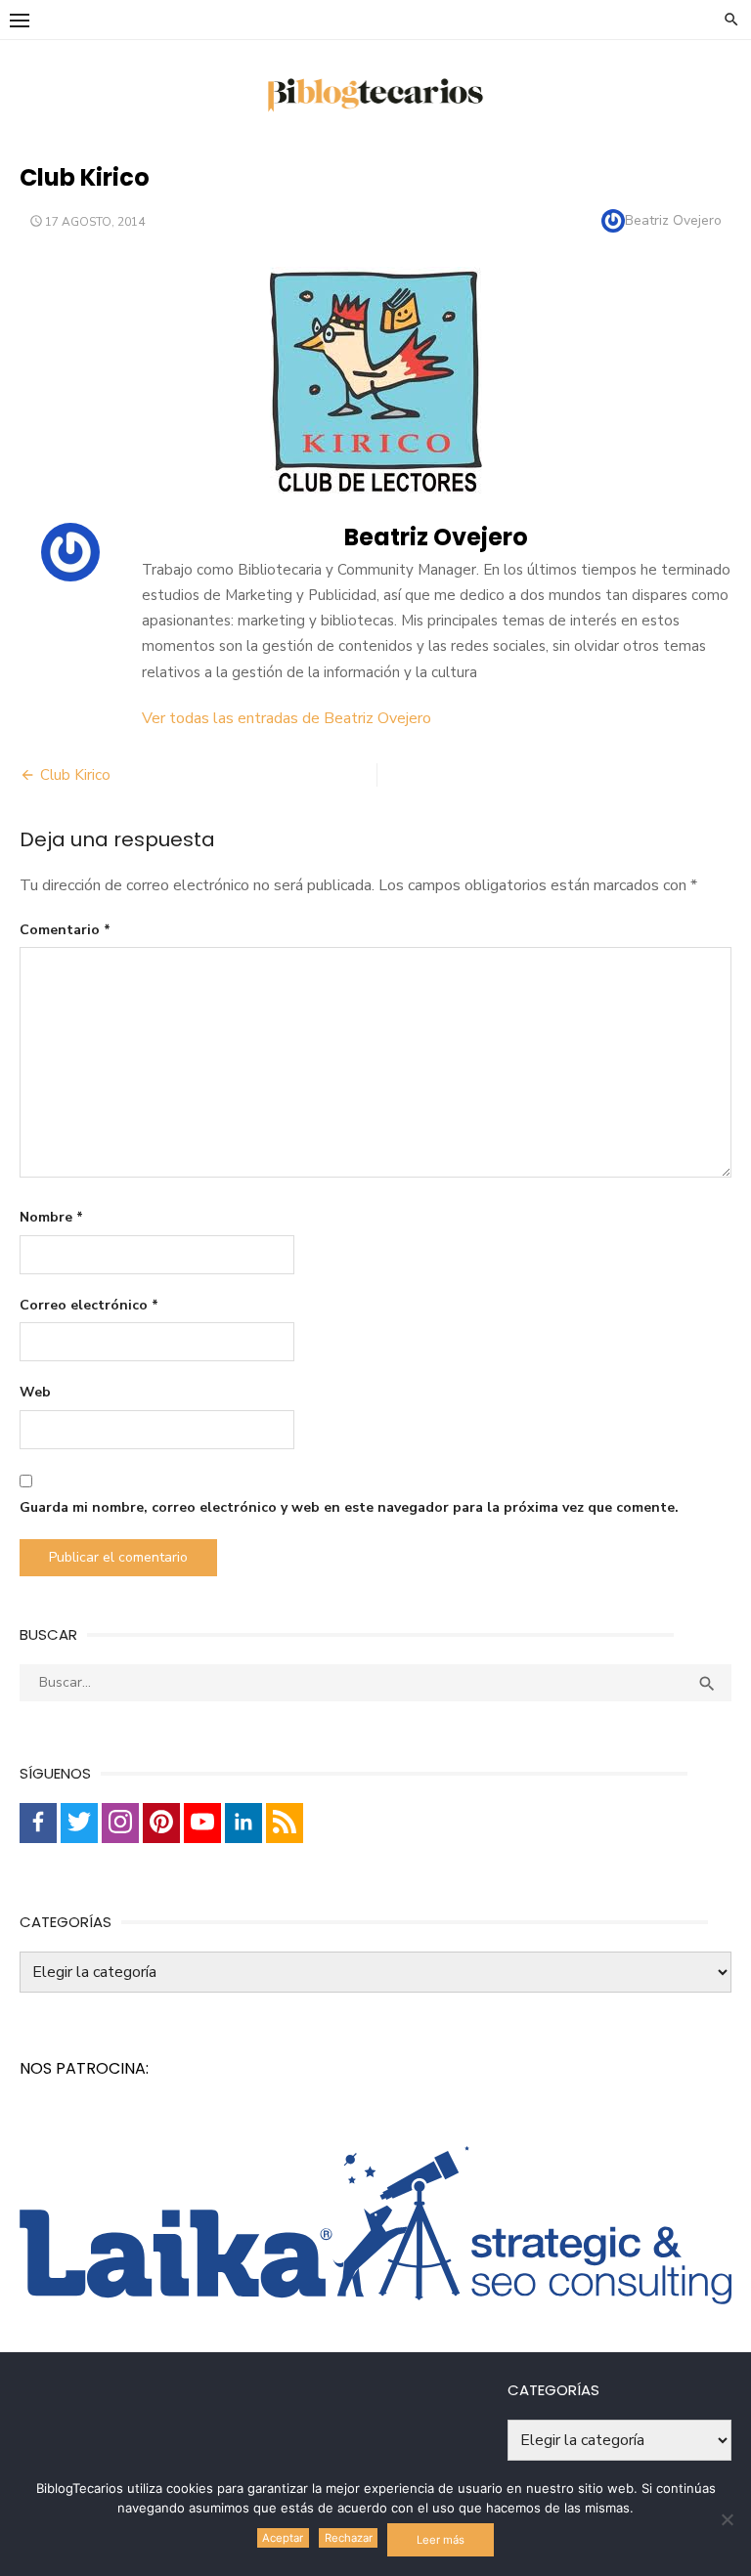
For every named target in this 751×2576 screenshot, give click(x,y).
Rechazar (349, 2538)
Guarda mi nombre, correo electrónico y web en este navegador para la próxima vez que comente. (349, 1507)
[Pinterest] (161, 1823)
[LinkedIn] (243, 1823)
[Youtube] (202, 1823)
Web (35, 1392)
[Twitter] (79, 1823)
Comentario (65, 930)
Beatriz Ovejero (673, 220)
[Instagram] (120, 1823)
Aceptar (283, 2538)
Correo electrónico (89, 1305)
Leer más (441, 2540)
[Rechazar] (727, 2519)
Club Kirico (75, 775)
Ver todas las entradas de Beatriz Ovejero (287, 718)
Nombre (51, 1217)
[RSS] (285, 1823)
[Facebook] (38, 1823)
